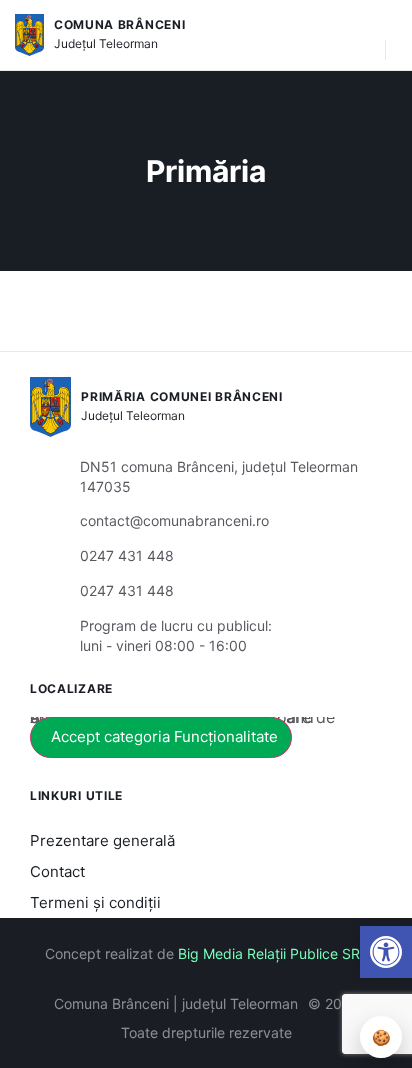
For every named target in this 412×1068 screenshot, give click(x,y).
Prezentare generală (102, 840)
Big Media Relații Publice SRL (273, 953)
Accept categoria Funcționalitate (164, 736)
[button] (360, 35)
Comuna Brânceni (120, 24)
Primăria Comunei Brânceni (182, 396)
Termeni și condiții (95, 902)
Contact (57, 871)
